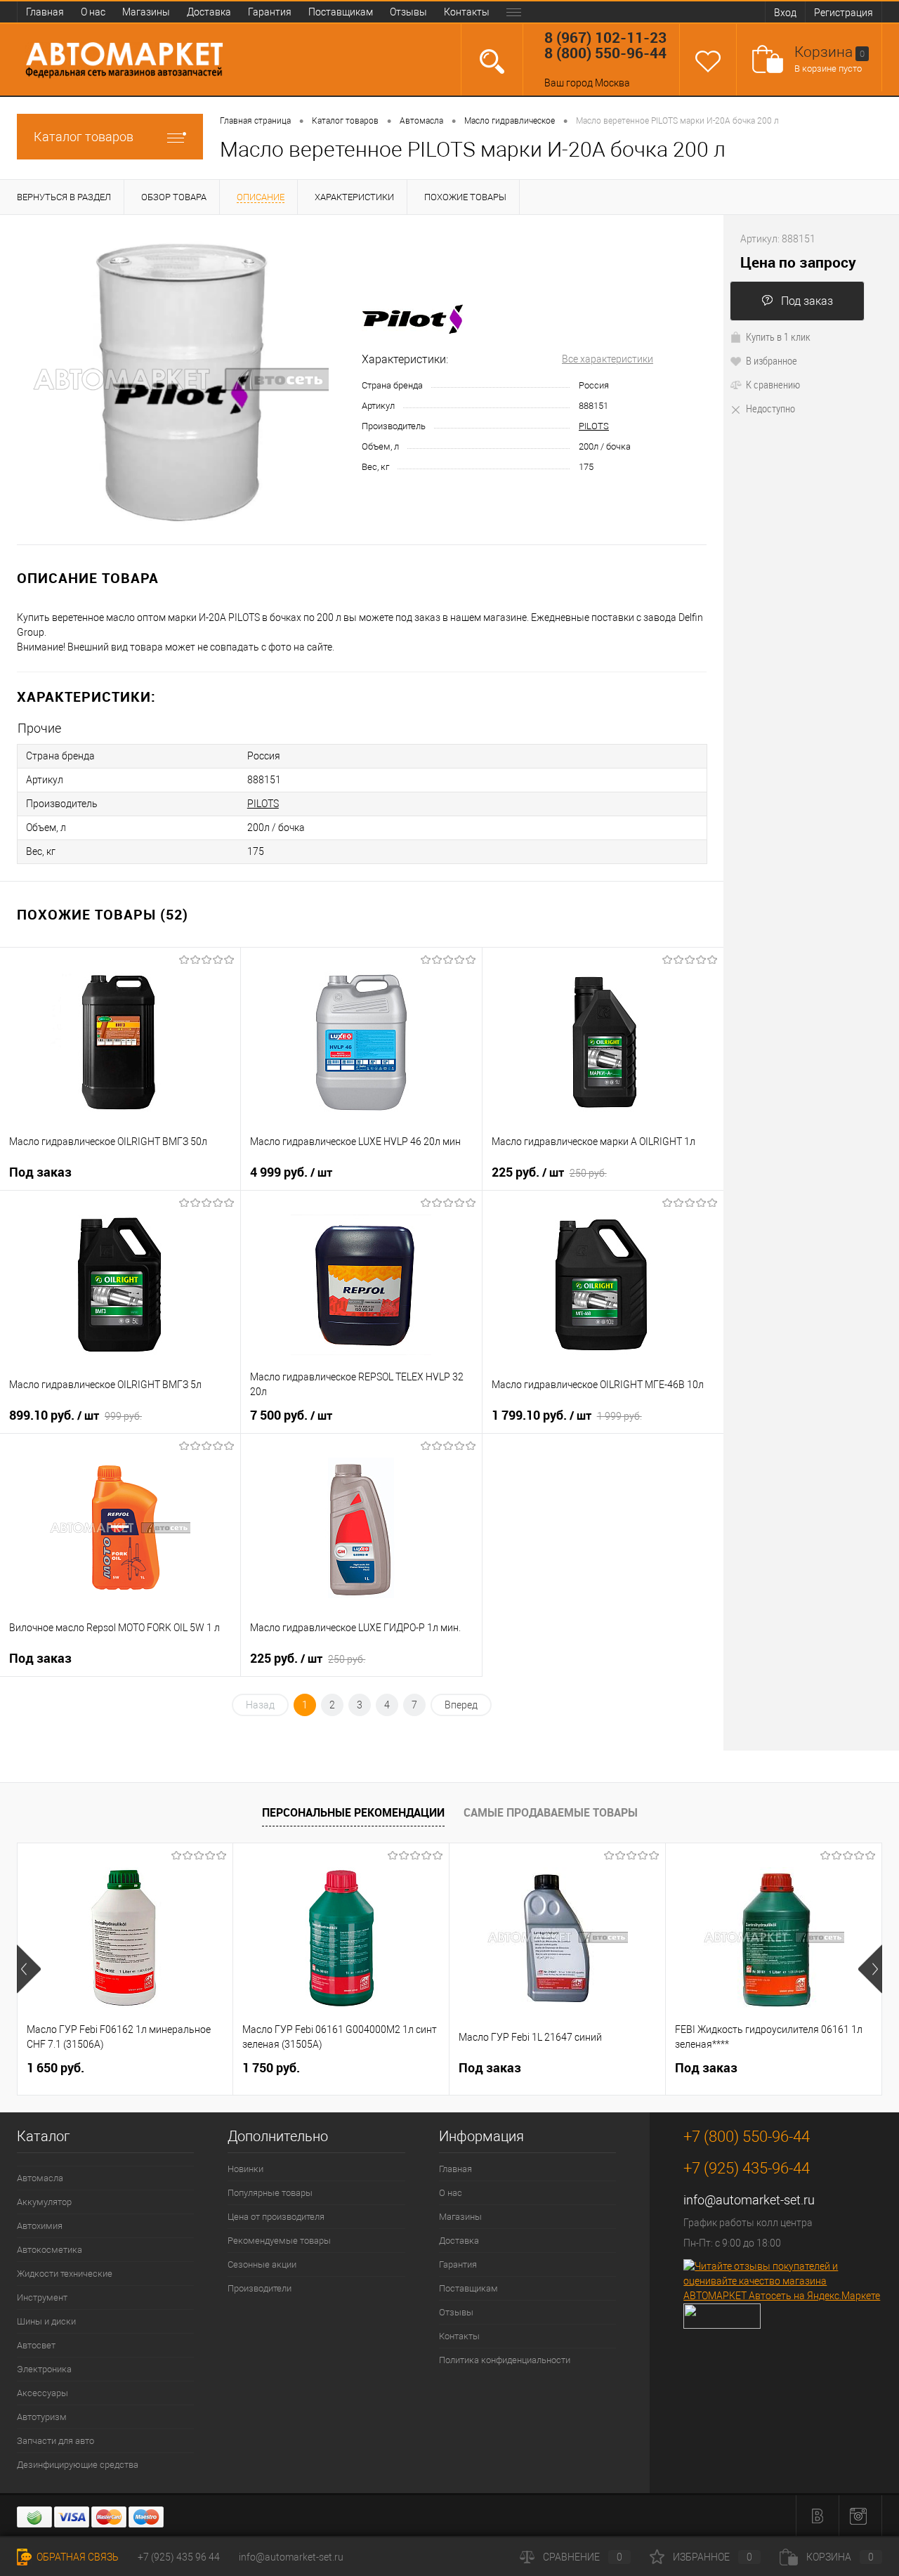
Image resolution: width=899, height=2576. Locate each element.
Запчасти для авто (55, 2441)
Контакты (467, 12)
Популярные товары (270, 2193)
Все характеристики (608, 359)
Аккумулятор (44, 2202)
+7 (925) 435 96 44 (179, 2557)
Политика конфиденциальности (505, 2360)
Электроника (44, 2369)
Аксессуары (42, 2393)
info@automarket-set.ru (749, 2200)
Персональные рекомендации (353, 1812)
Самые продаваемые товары (551, 1812)
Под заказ (807, 301)
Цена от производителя (276, 2217)
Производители (260, 2288)
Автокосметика (50, 2250)
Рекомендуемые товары (279, 2241)
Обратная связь (77, 2557)
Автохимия (40, 2226)
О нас (93, 12)
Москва (612, 83)
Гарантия (270, 12)
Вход (785, 13)
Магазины (146, 12)
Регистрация (844, 13)
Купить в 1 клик (778, 336)
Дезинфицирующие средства (78, 2465)
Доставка (209, 12)
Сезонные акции (262, 2264)
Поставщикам (341, 12)
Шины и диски (46, 2321)
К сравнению (773, 384)
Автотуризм (42, 2417)
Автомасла (40, 2178)
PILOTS (594, 426)
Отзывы (408, 12)
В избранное (772, 360)
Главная (45, 12)
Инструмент (42, 2297)
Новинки (245, 2169)
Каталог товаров (84, 137)
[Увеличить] (181, 379)
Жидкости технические (65, 2274)
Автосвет (36, 2345)
